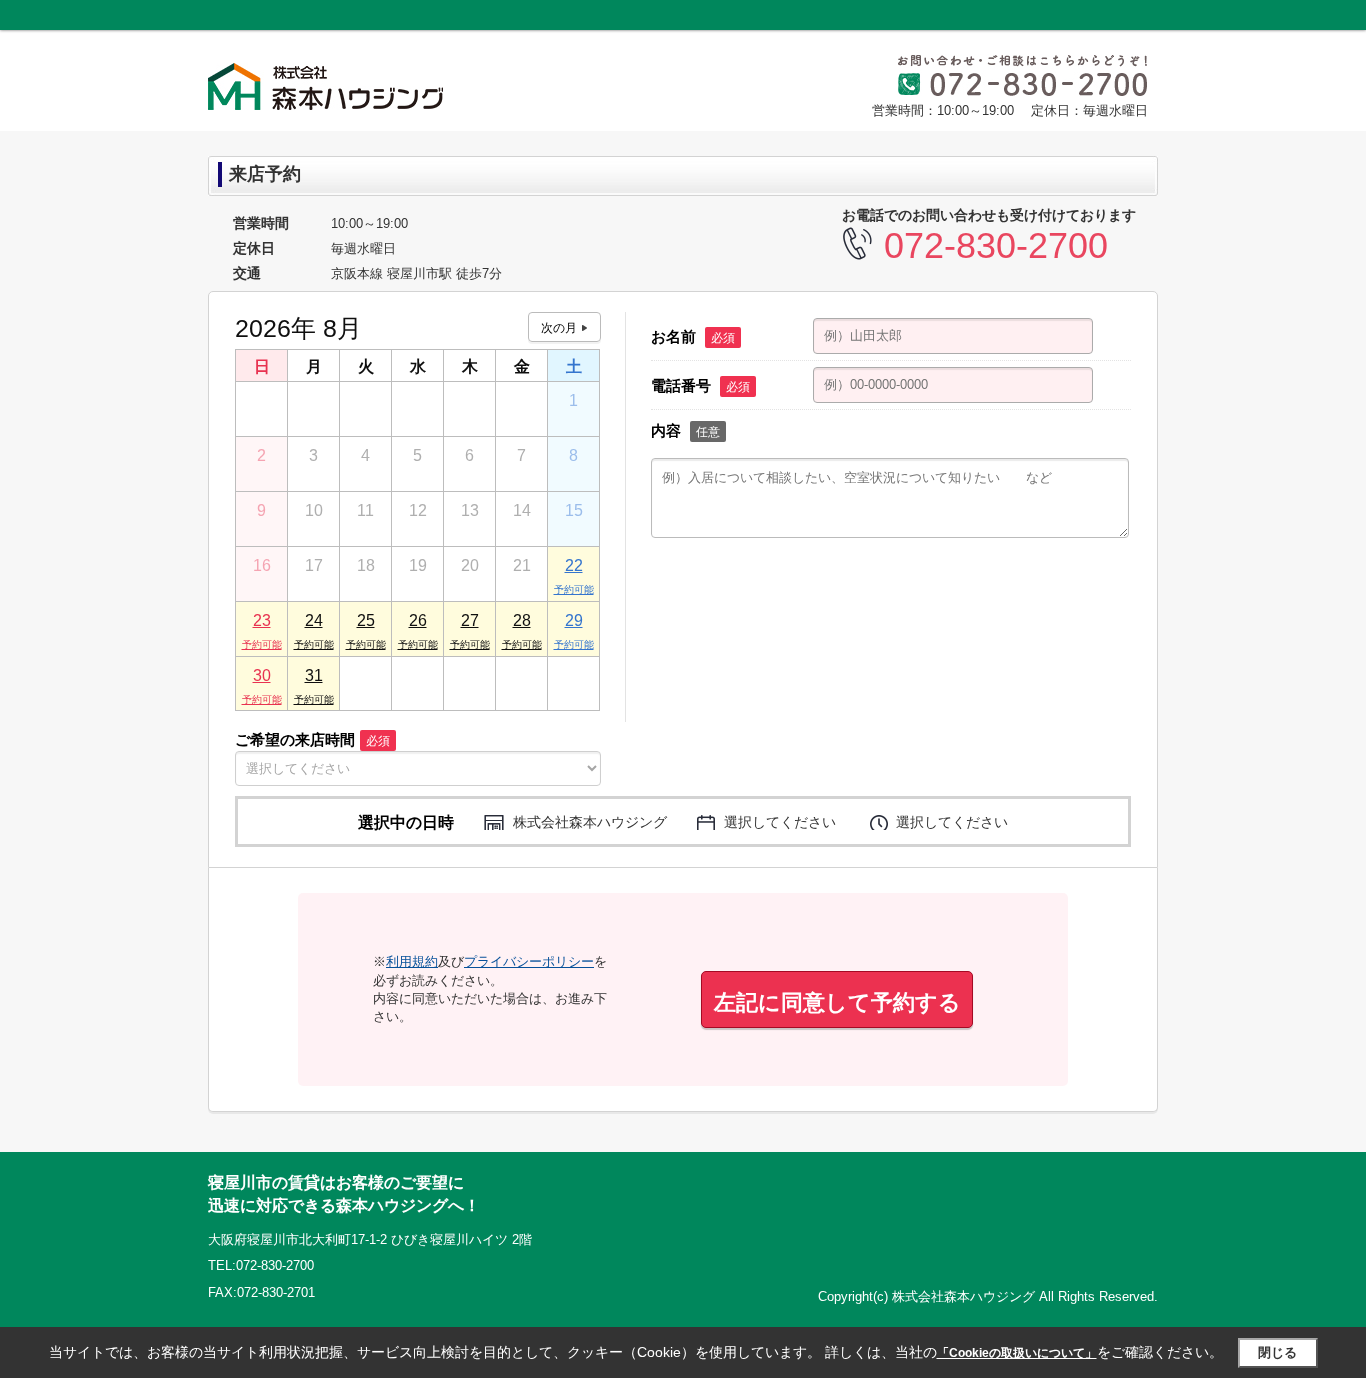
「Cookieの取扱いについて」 (1017, 1353)
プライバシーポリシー (529, 961)
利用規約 (412, 961)
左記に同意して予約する (837, 1002)
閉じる (1277, 1351)
